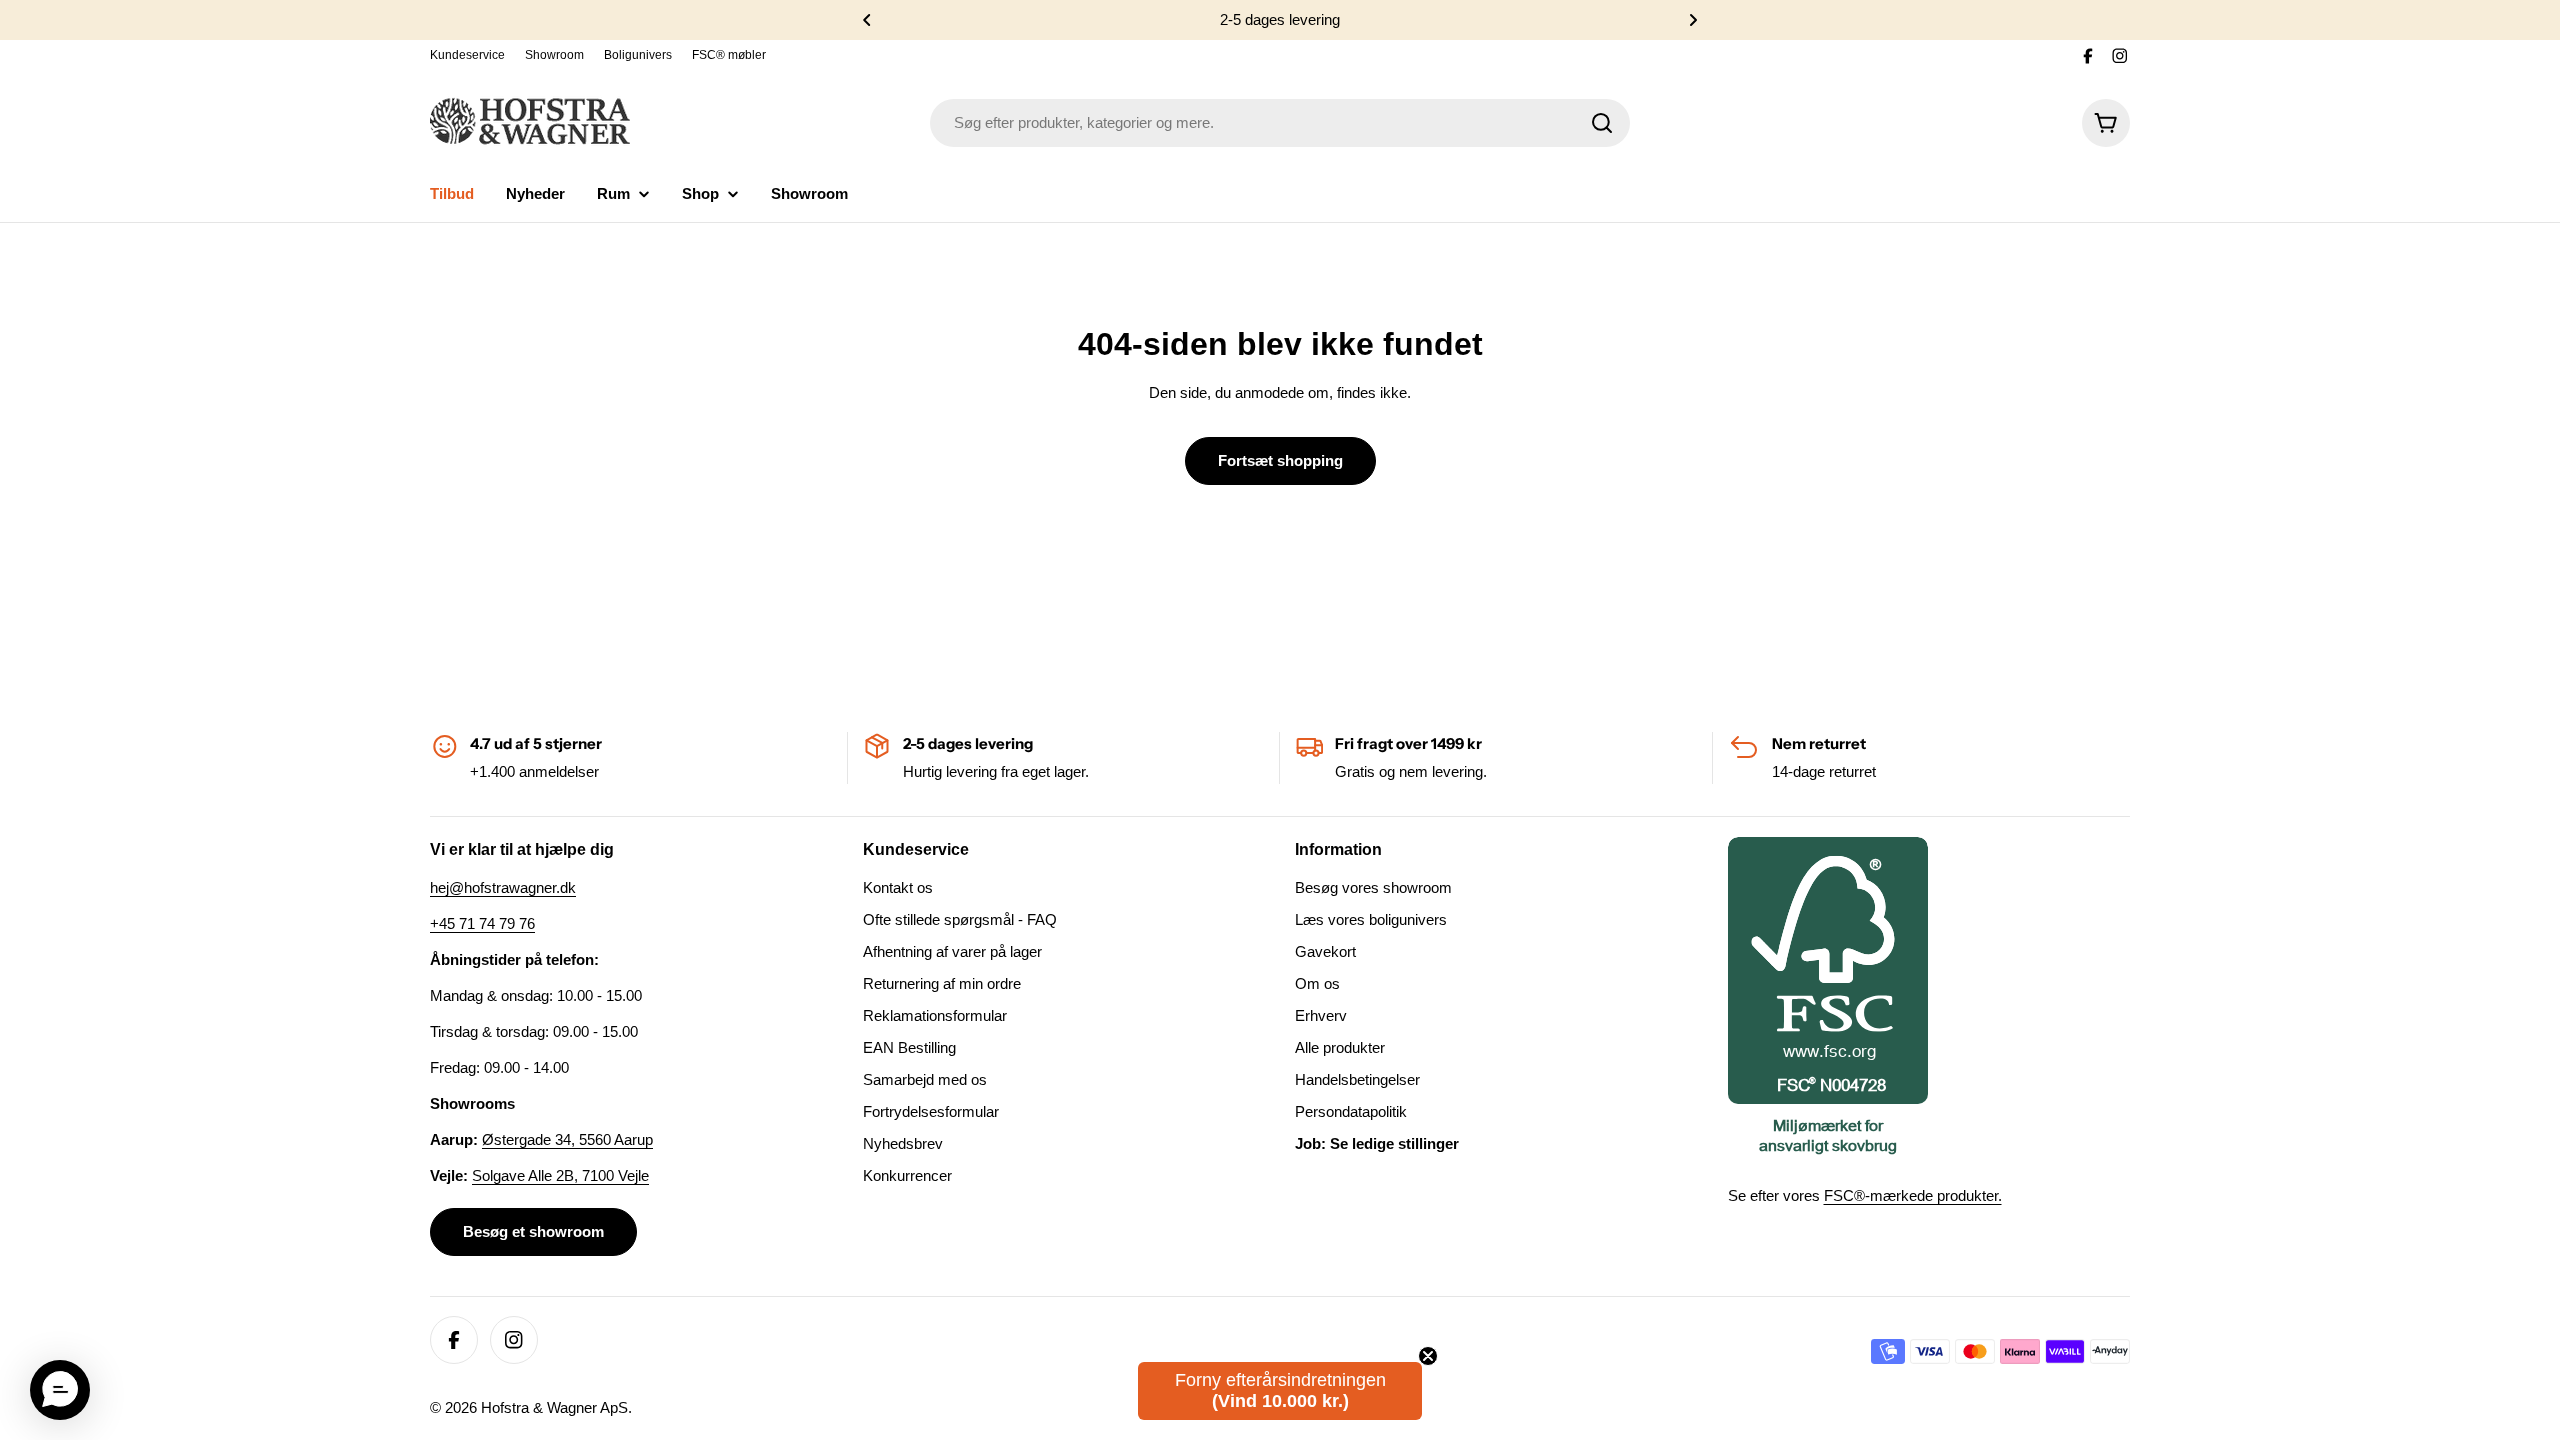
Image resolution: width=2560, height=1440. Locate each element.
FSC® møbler (729, 55)
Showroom (554, 55)
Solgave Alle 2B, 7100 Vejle (560, 1175)
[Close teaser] (1428, 1356)
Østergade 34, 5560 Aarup (567, 1139)
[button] (867, 20)
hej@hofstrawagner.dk (503, 887)
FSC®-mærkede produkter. (1913, 1195)
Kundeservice (467, 55)
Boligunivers (638, 55)
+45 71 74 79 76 (482, 923)
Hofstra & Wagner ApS (554, 1407)
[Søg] (1602, 123)
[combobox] (1280, 123)
